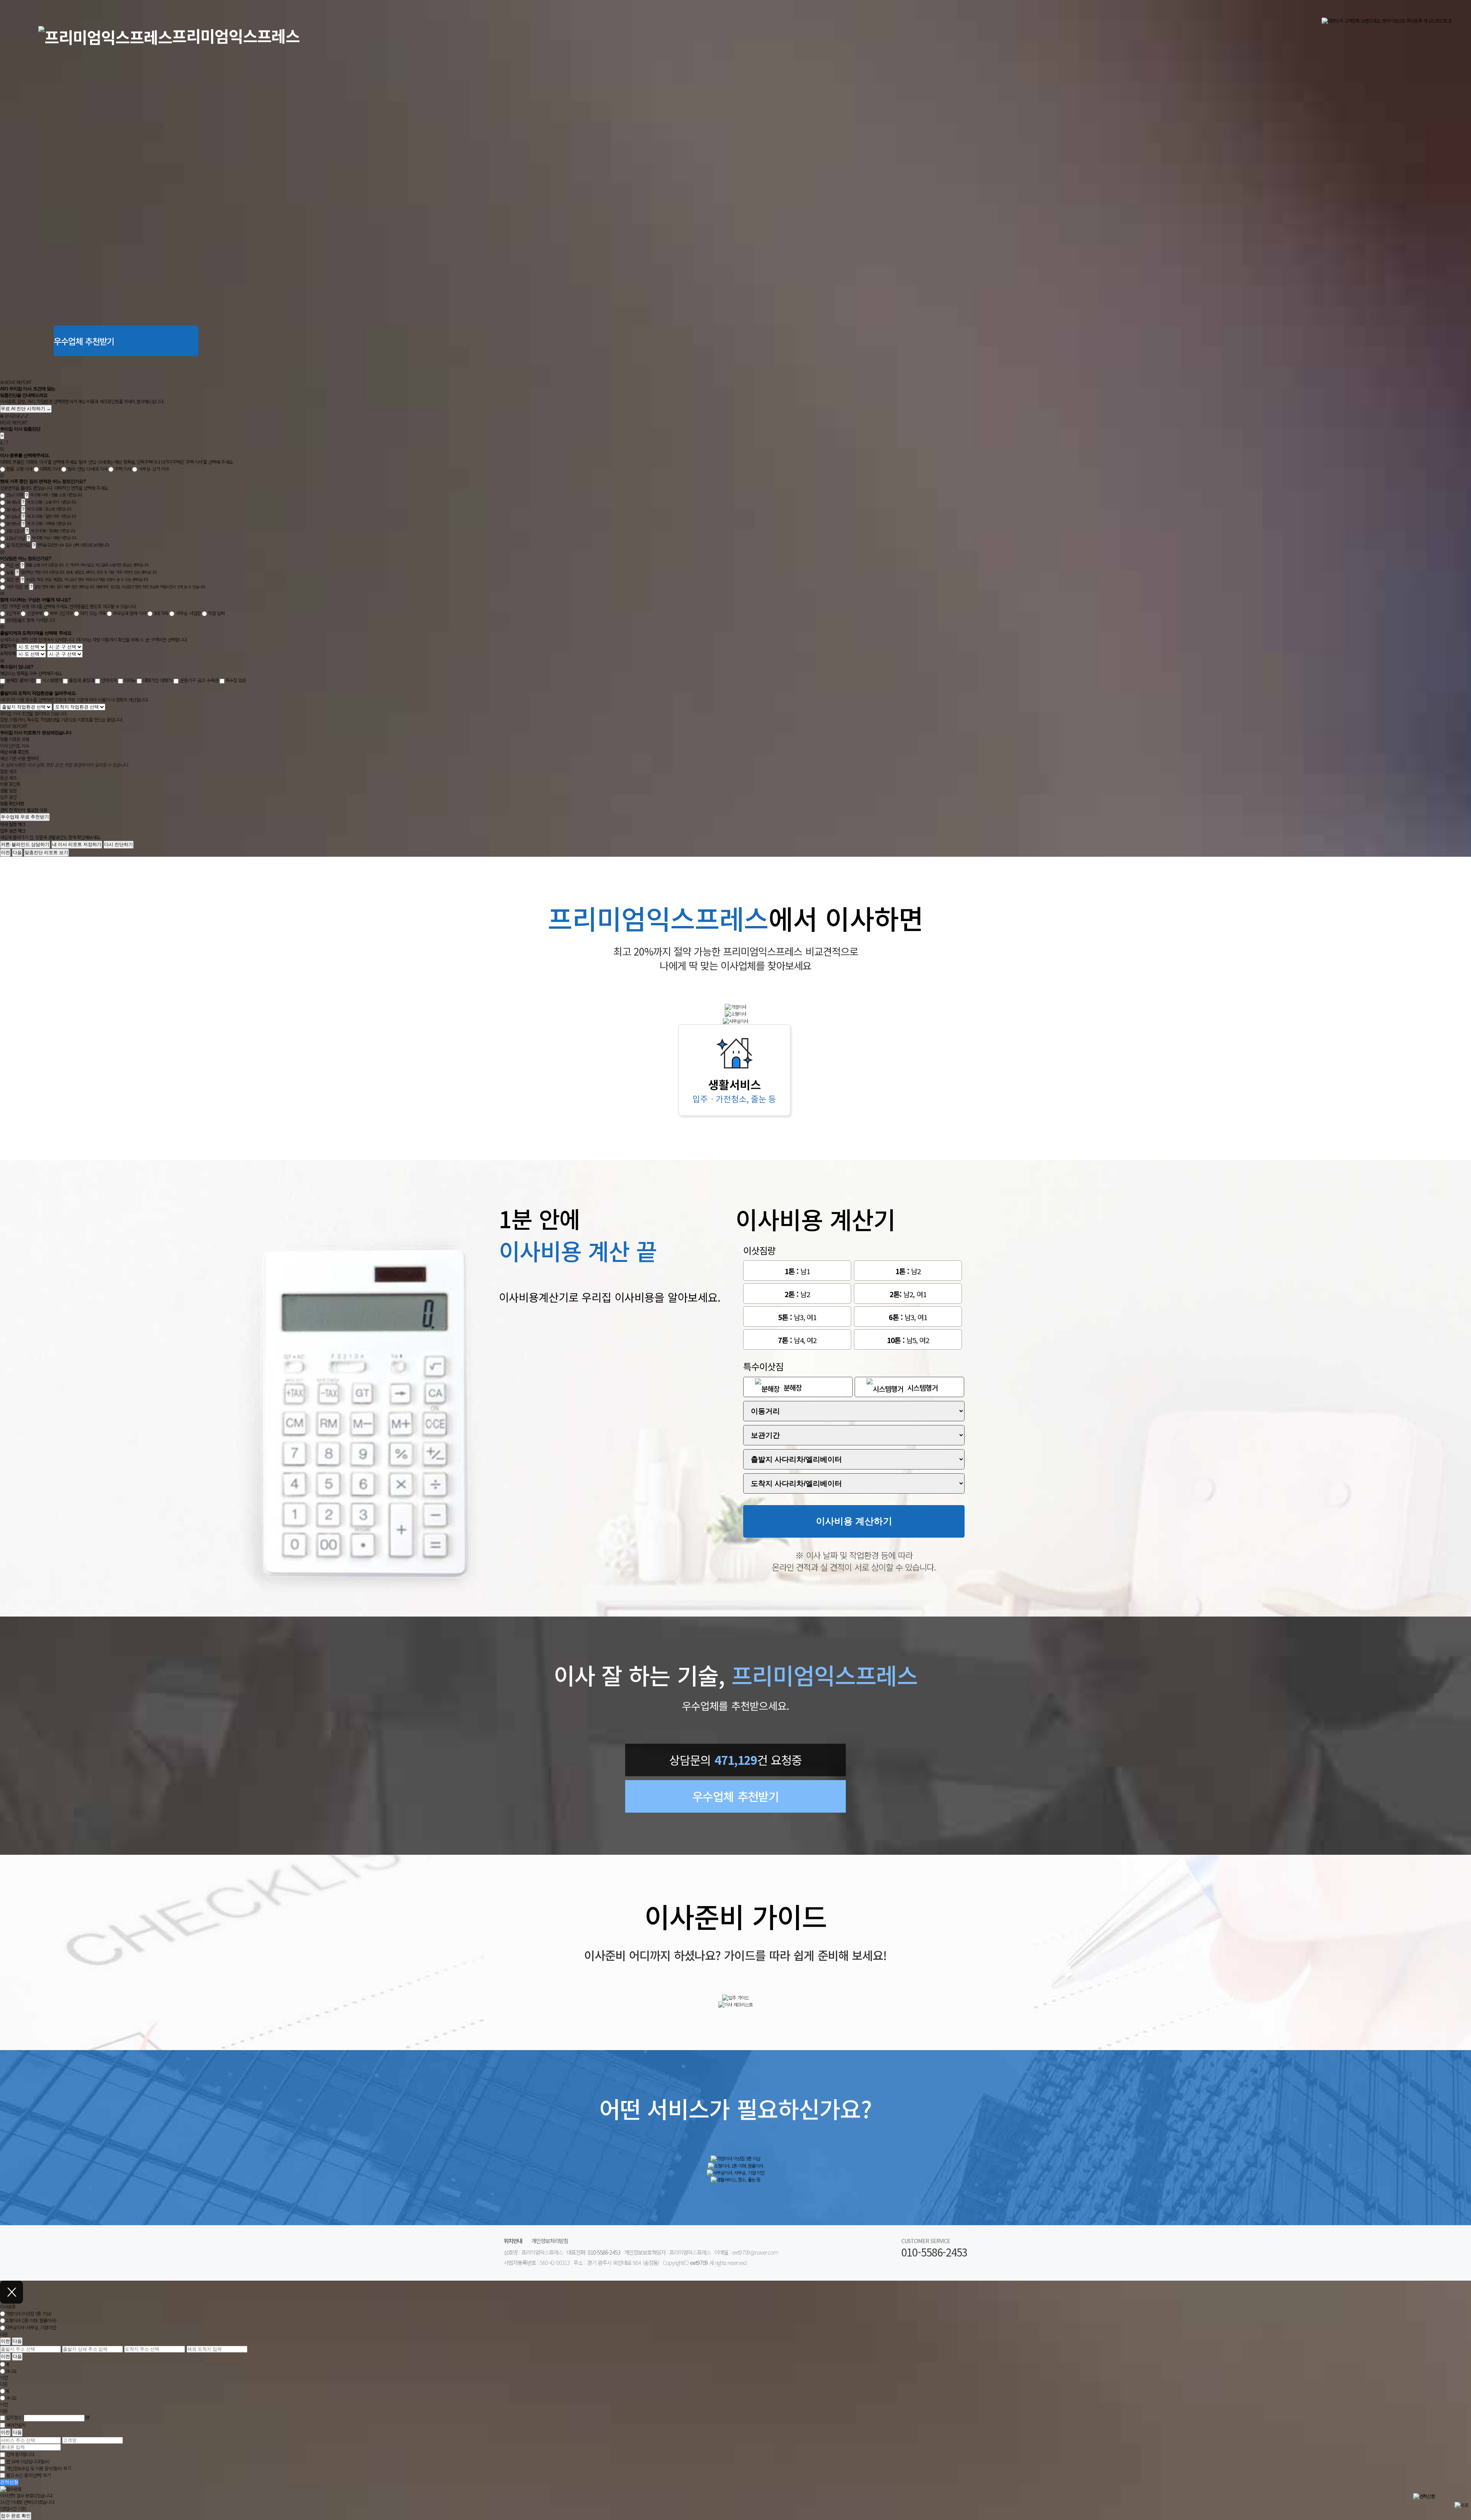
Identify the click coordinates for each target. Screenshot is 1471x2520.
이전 (5, 853)
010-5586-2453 (604, 2252)
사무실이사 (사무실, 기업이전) (31, 2328)
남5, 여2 (908, 1340)
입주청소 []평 (48, 2417)
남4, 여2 (797, 1340)
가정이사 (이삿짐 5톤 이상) (28, 2313)
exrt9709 (699, 2262)
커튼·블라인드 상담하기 (25, 844)
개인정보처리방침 (550, 2241)
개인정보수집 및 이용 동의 (34, 2468)
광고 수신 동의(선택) (24, 2475)
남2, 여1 (908, 1294)
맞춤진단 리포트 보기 (46, 853)
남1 (797, 1271)
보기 (67, 2468)
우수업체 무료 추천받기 (25, 817)
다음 (17, 853)
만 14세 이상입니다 (28, 2461)
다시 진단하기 (119, 844)
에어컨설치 (16, 2425)
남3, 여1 (797, 1317)
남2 (908, 1271)
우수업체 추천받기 (84, 341)
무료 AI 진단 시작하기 (26, 409)
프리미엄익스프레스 (236, 36)
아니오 (11, 2371)
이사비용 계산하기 (854, 1521)
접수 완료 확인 (16, 2516)
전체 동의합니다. (20, 2454)
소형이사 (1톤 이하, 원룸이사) (30, 2321)
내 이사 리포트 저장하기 (77, 844)
